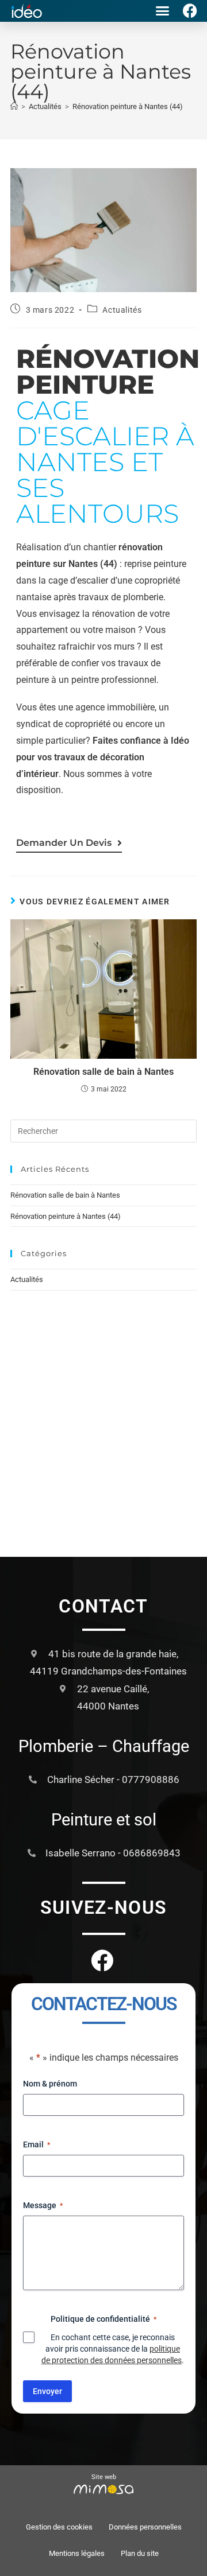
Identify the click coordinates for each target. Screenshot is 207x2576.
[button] (163, 11)
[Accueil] (14, 106)
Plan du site (140, 2553)
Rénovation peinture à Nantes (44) (128, 106)
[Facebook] (190, 11)
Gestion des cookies (59, 2527)
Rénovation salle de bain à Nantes (103, 1072)
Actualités (122, 310)
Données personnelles (145, 2527)
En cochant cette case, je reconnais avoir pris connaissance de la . (113, 2349)
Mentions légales (77, 2553)
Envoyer (47, 2391)
